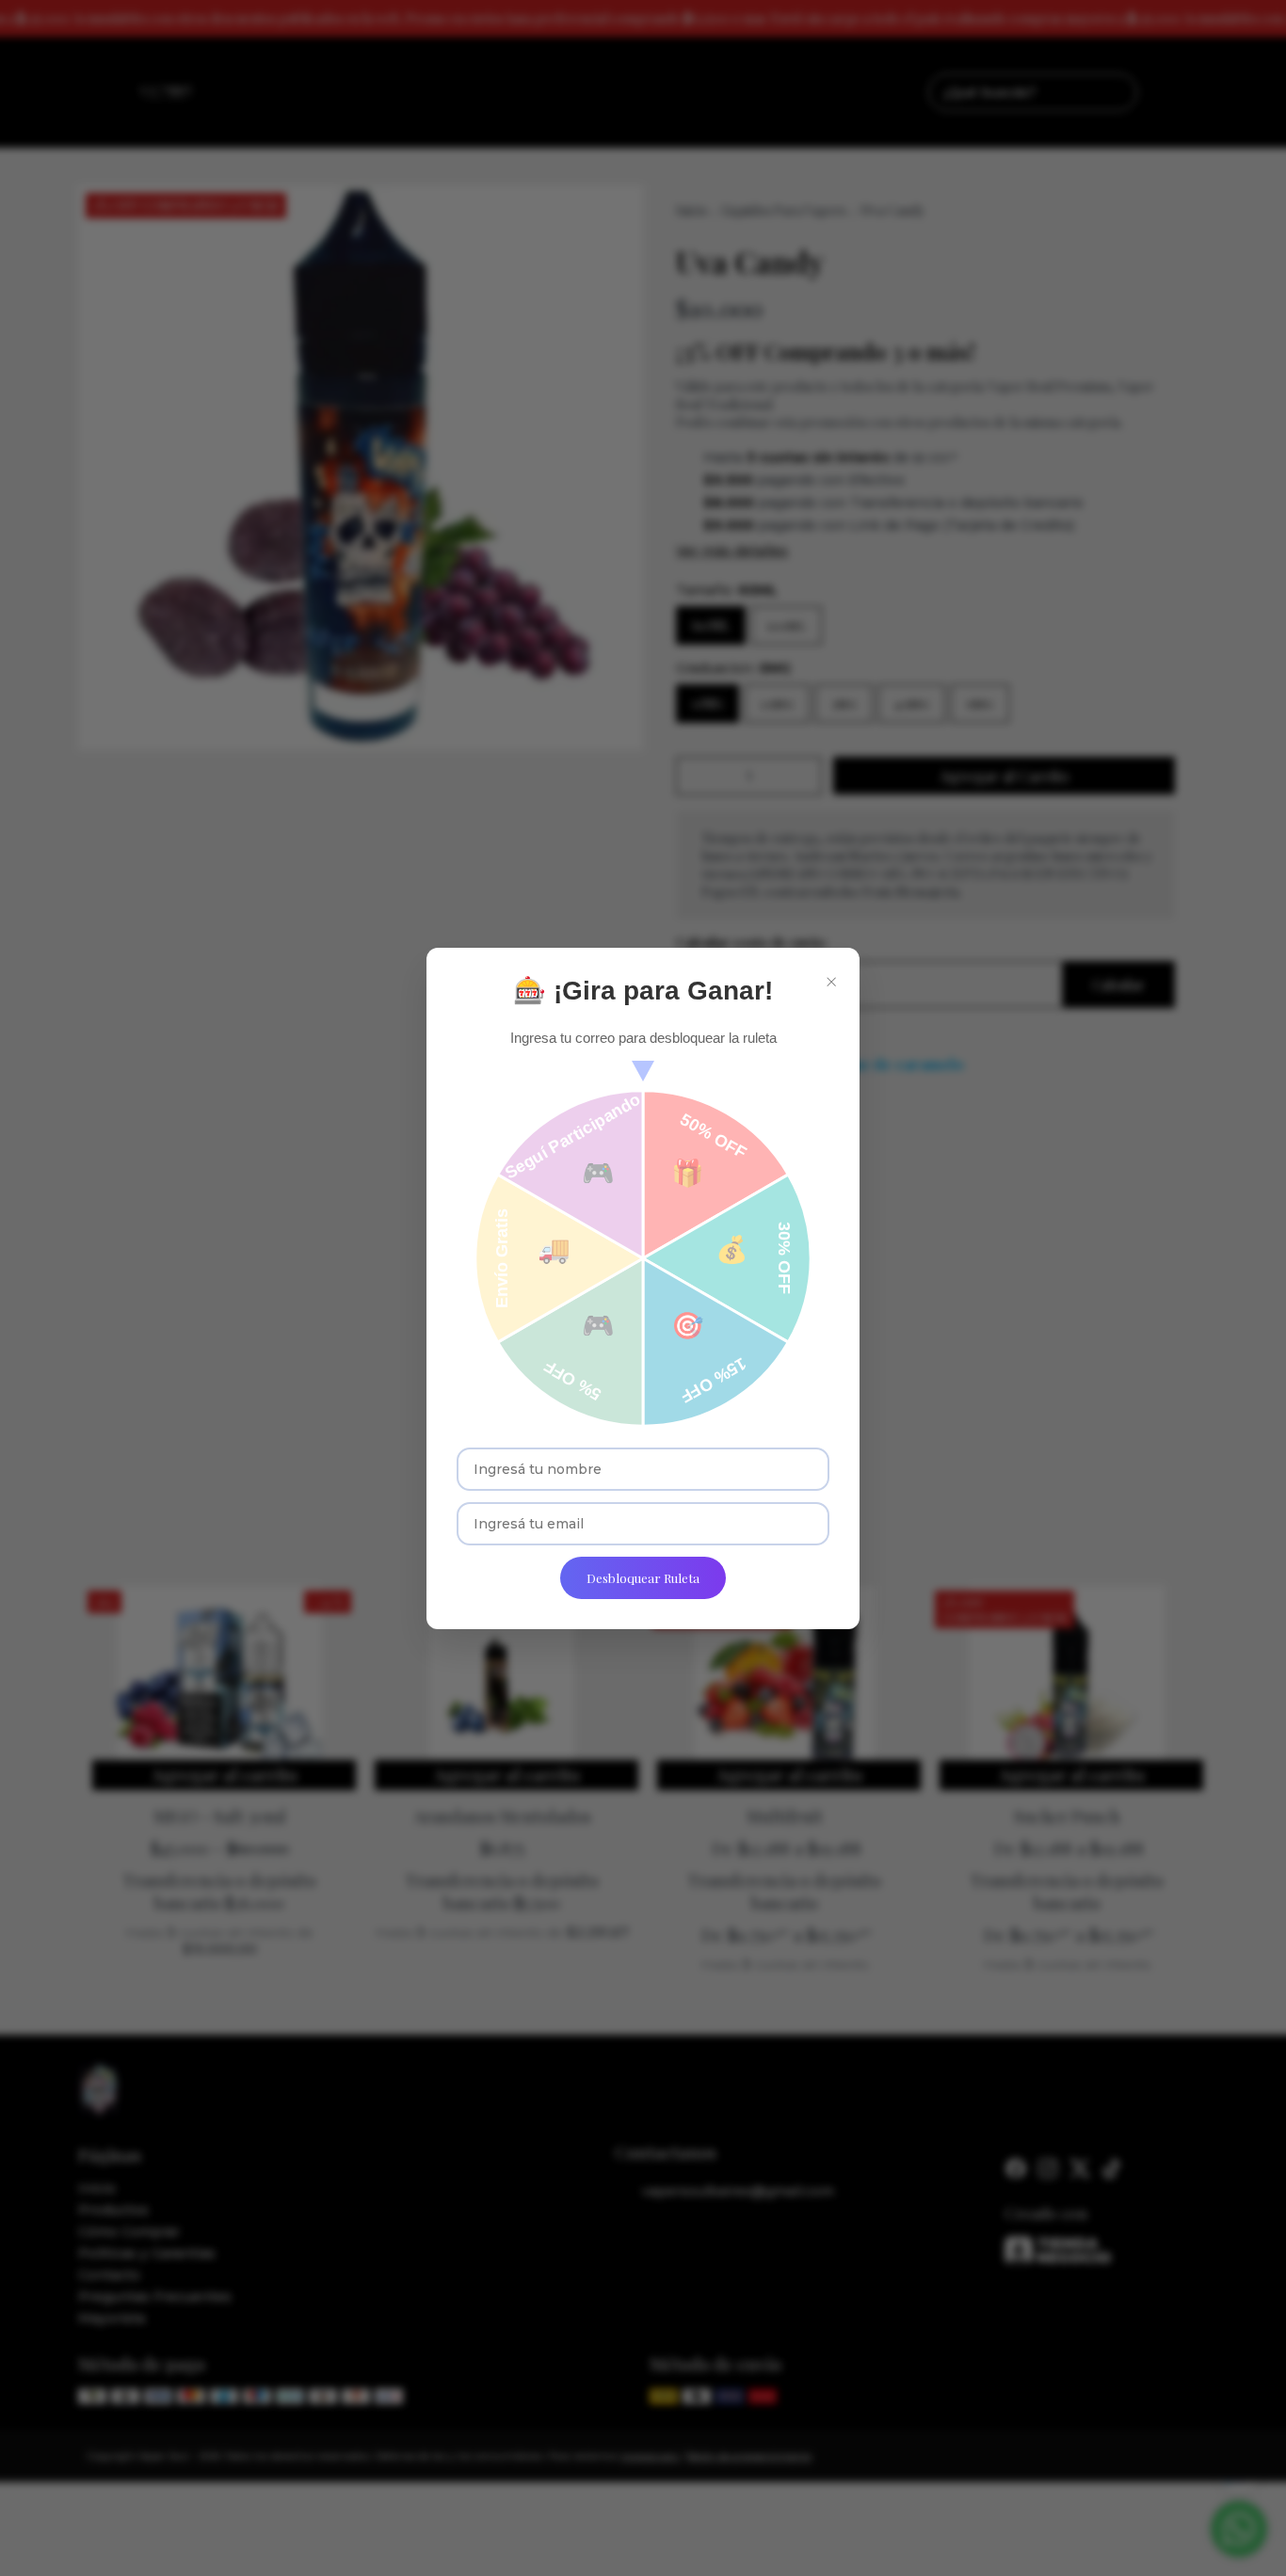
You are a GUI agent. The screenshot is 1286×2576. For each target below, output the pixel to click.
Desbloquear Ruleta (643, 1578)
